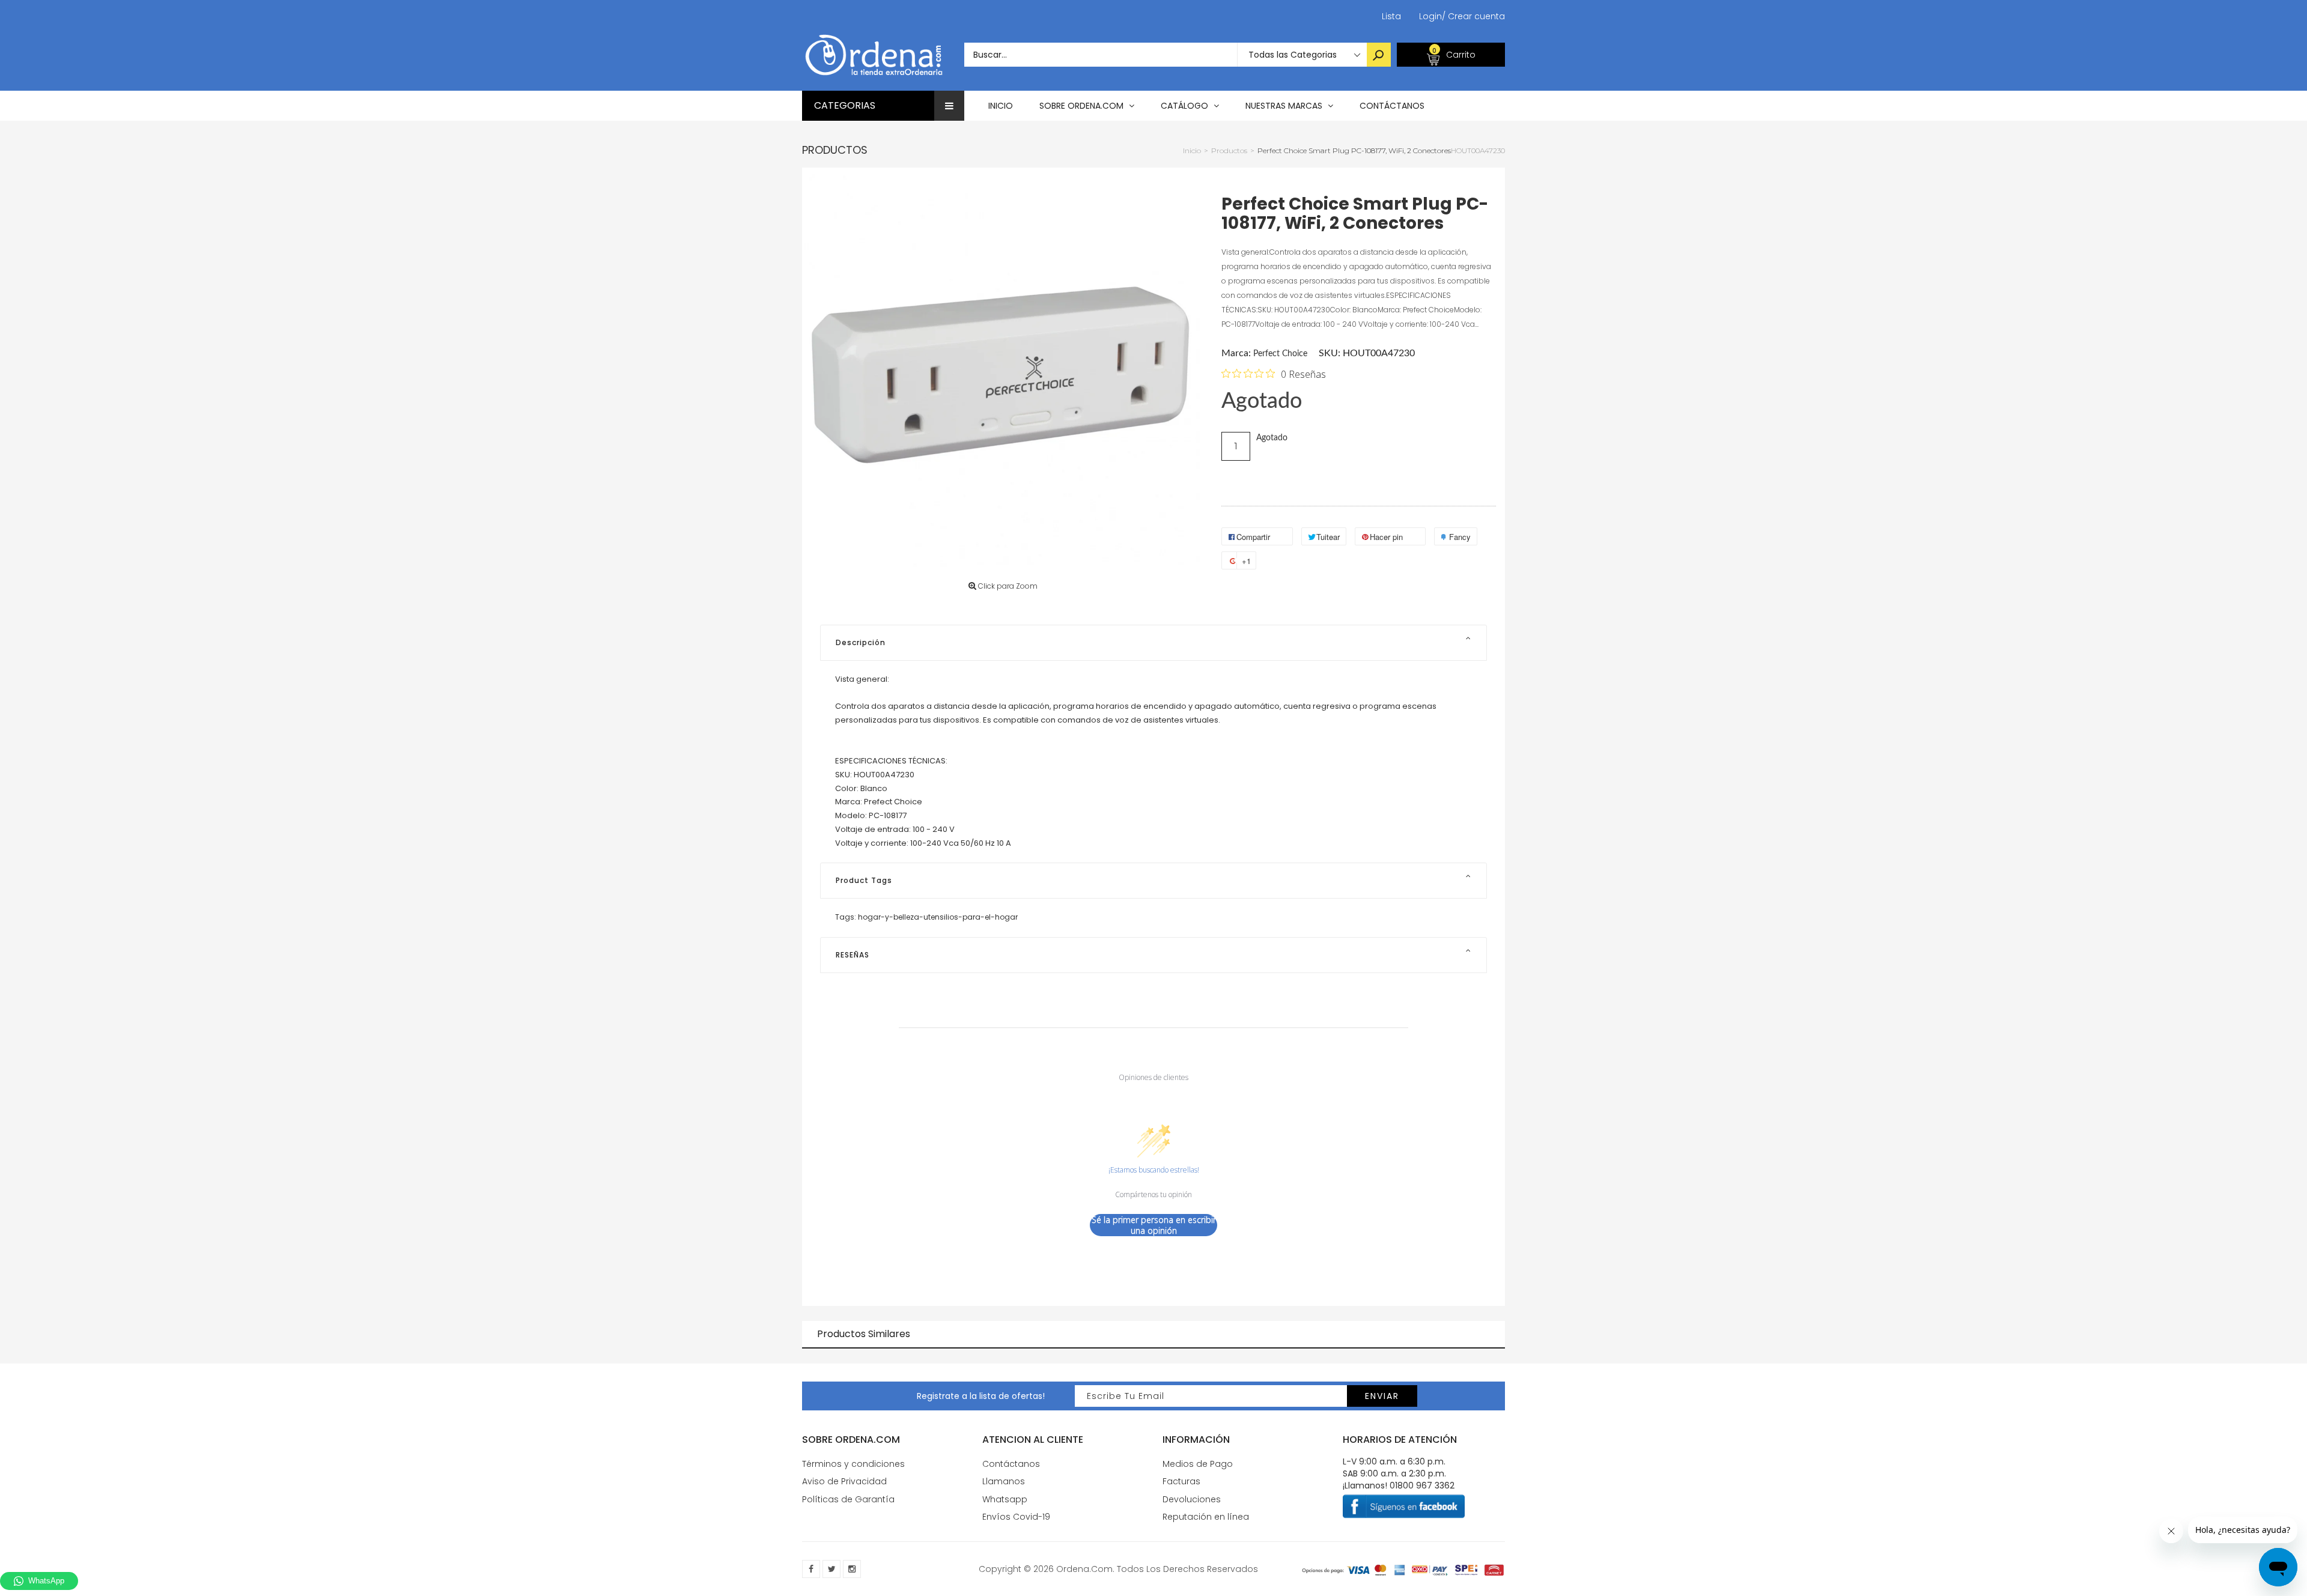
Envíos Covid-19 (1016, 1517)
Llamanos (1004, 1481)
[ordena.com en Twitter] (831, 1569)
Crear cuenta (1473, 16)
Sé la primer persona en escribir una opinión (1154, 1225)
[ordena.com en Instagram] (852, 1569)
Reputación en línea (1206, 1517)
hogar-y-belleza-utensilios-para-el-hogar (938, 917)
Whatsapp (1005, 1499)
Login (1430, 16)
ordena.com (1084, 1569)
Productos (835, 150)
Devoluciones (1192, 1499)
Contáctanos (1011, 1464)
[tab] (1153, 643)
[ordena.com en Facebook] (811, 1569)
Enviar (1382, 1396)
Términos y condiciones (853, 1464)
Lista (1391, 16)
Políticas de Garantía (848, 1499)
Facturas (1181, 1481)
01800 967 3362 (1422, 1485)
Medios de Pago (1198, 1464)
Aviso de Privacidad (844, 1481)
